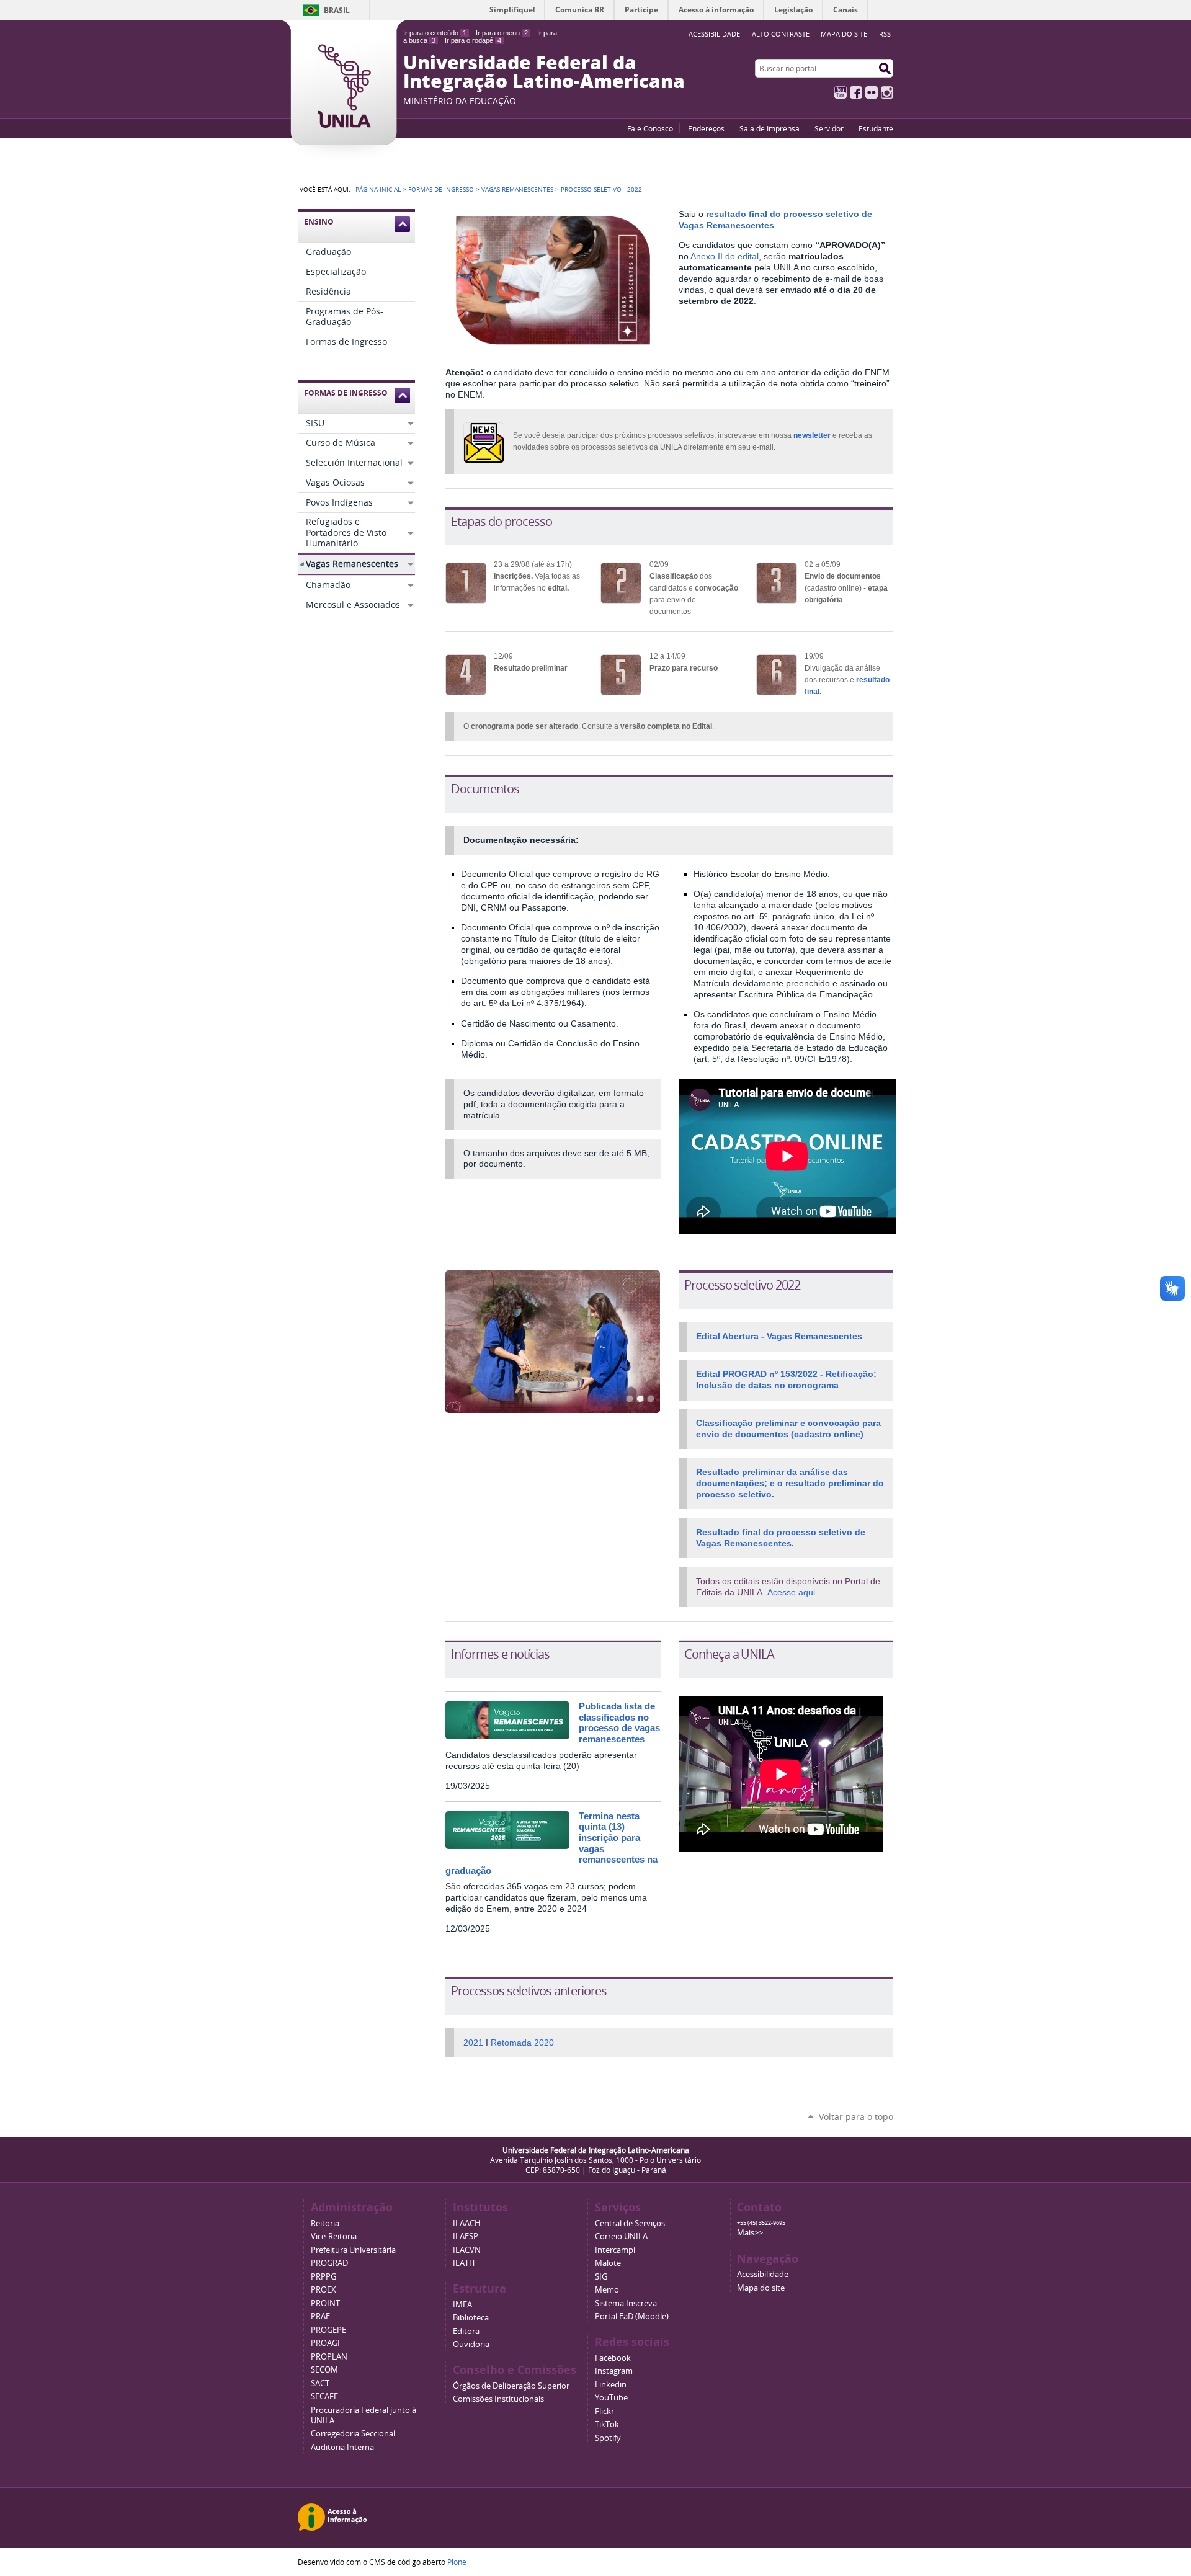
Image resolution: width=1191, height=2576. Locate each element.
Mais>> (750, 2233)
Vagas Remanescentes (517, 189)
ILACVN (467, 2250)
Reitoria (325, 2223)
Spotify (608, 2438)
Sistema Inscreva (626, 2303)
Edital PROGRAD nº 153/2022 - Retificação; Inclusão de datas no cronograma (786, 1379)
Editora (466, 2331)
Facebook (856, 92)
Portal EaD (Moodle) (632, 2316)
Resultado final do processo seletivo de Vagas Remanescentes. (781, 1538)
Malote (608, 2263)
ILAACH (467, 2223)
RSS (885, 34)
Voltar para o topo (856, 2117)
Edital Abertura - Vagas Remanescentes (779, 1336)
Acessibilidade (763, 2274)
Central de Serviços (630, 2223)
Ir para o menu (502, 33)
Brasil (337, 10)
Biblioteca (471, 2318)
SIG (601, 2277)
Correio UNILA (621, 2236)
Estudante (876, 128)
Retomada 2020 (522, 2043)
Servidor (829, 128)
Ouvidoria (471, 2344)
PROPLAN (329, 2357)
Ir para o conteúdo (435, 33)
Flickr (872, 92)
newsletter (812, 435)
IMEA (462, 2305)
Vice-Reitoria (334, 2236)
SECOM (324, 2370)
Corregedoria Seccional (353, 2434)
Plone (457, 2562)
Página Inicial (378, 189)
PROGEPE (328, 2330)
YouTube (841, 92)
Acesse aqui (791, 1592)
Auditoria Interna (342, 2447)
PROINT (325, 2303)
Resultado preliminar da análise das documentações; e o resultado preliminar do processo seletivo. (790, 1483)
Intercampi (615, 2250)
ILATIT (464, 2263)
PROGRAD (329, 2263)
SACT (320, 2383)
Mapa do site (844, 34)
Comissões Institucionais (498, 2399)
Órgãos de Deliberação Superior (511, 2386)
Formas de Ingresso (441, 189)
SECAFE (324, 2396)
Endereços (706, 128)
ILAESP (466, 2236)
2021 (473, 2043)
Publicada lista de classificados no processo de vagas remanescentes (619, 1723)
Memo (607, 2290)
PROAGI (325, 2343)
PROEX (323, 2290)
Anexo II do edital (725, 256)
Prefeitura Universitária (353, 2250)
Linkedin (611, 2385)
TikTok (607, 2424)
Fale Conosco (650, 128)
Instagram (887, 92)
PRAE (320, 2316)
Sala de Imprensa (769, 128)
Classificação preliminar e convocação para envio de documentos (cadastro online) (788, 1428)
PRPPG (323, 2277)
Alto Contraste (781, 34)
